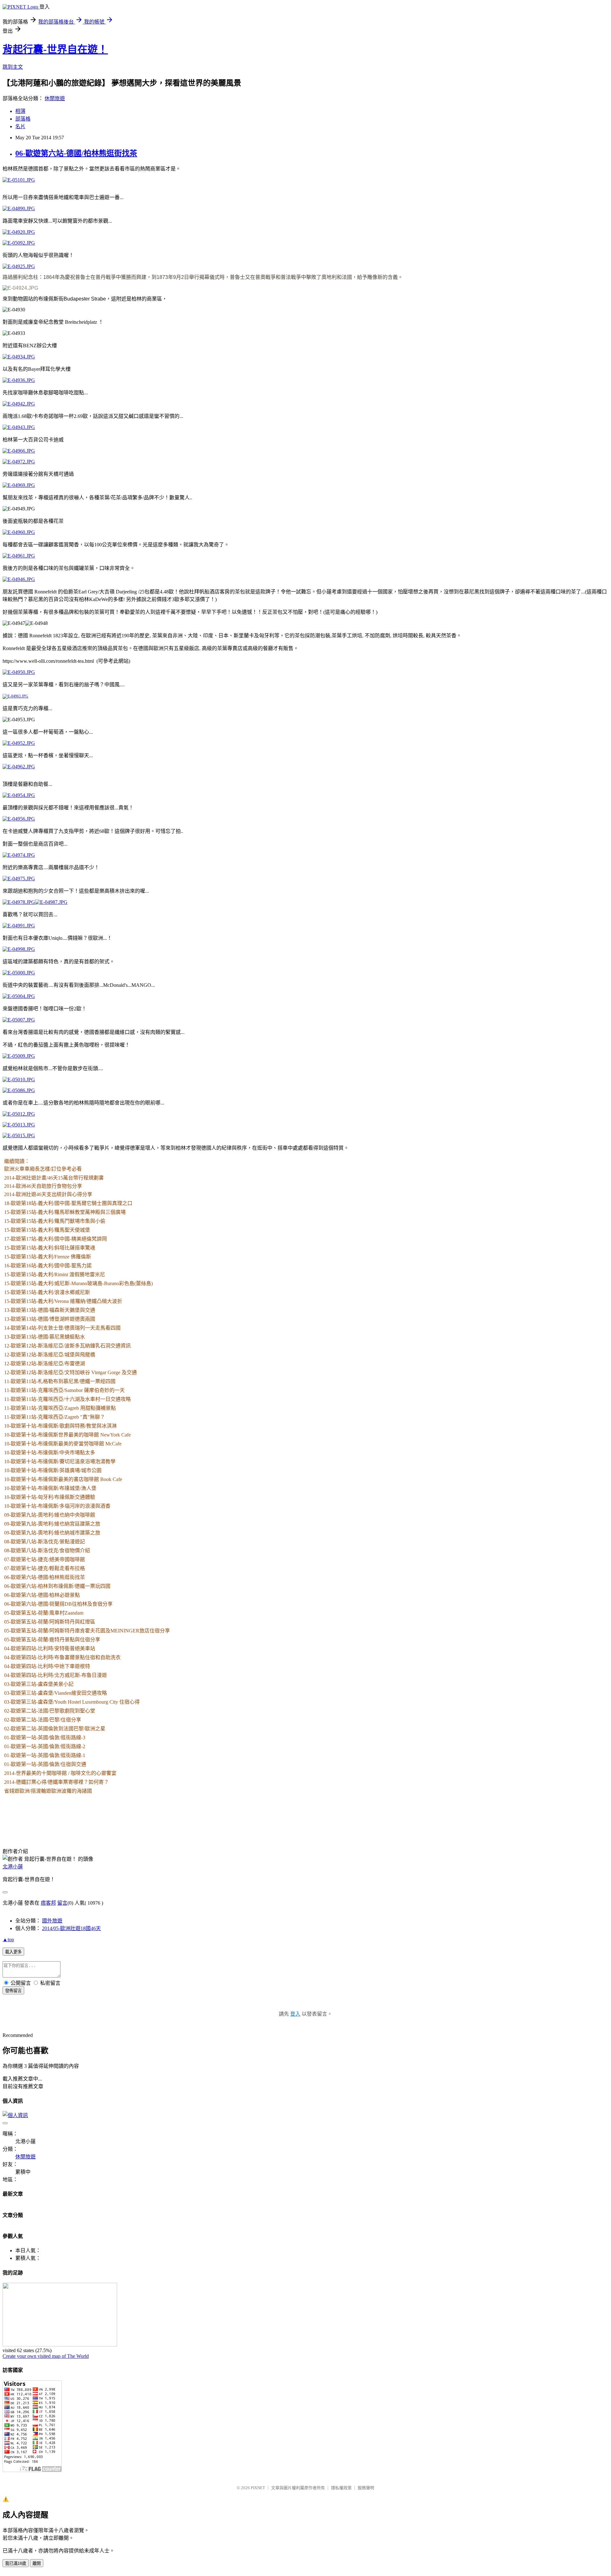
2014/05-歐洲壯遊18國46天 (71, 1928)
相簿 (20, 111)
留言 (62, 1903)
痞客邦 (48, 1903)
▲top (8, 1939)
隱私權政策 (341, 2488)
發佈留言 (13, 1991)
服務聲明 (366, 2488)
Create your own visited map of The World (46, 2356)
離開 (37, 2563)
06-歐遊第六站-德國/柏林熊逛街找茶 (76, 153)
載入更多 (13, 1952)
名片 (20, 126)
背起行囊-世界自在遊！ (55, 49)
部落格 (23, 119)
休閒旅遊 (55, 98)
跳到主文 (13, 67)
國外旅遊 (52, 1921)
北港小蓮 (13, 1867)
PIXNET (258, 2488)
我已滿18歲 (16, 2563)
